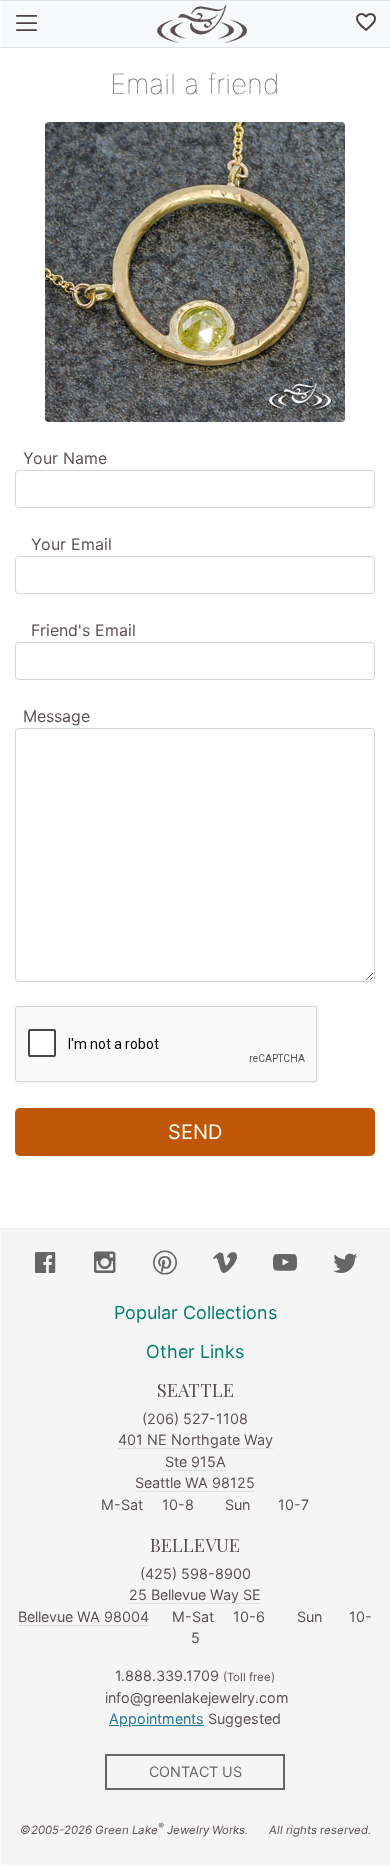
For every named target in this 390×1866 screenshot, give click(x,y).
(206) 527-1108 (195, 1418)
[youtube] (285, 1265)
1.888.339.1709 (167, 1675)
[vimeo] (225, 1265)
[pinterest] (165, 1265)
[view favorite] (366, 24)
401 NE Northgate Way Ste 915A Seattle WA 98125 (195, 1461)
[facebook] (45, 1265)
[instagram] (105, 1265)
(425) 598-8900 (195, 1573)
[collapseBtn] (26, 24)
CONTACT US (195, 1771)
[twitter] (345, 1265)
